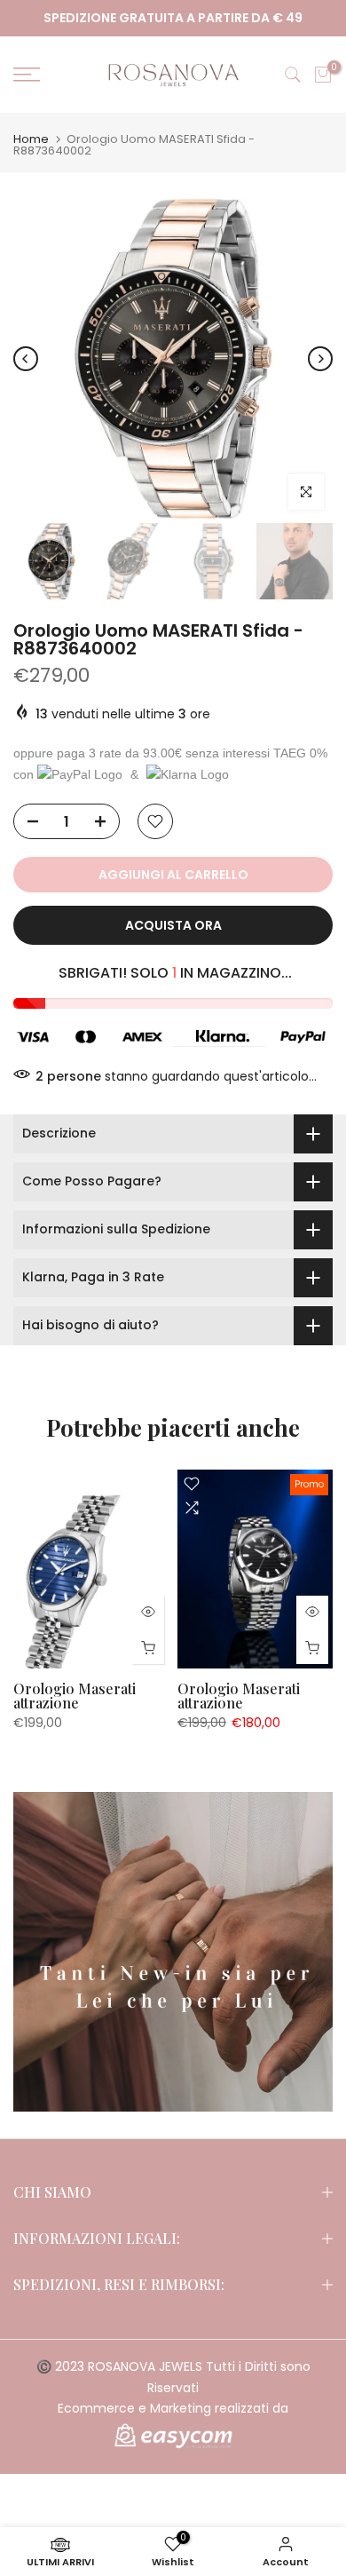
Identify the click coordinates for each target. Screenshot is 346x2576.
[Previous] (26, 359)
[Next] (320, 359)
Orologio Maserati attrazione (75, 1696)
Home (31, 139)
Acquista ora (173, 925)
